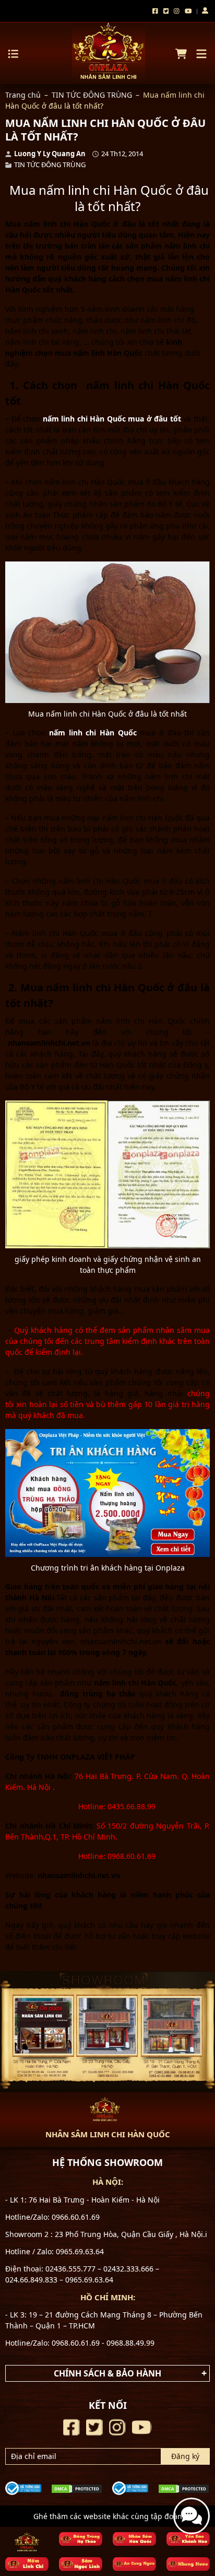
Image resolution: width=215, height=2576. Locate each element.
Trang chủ (23, 95)
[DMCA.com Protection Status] (77, 2488)
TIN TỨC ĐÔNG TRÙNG (92, 95)
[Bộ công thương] (23, 2487)
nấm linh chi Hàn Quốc (93, 733)
